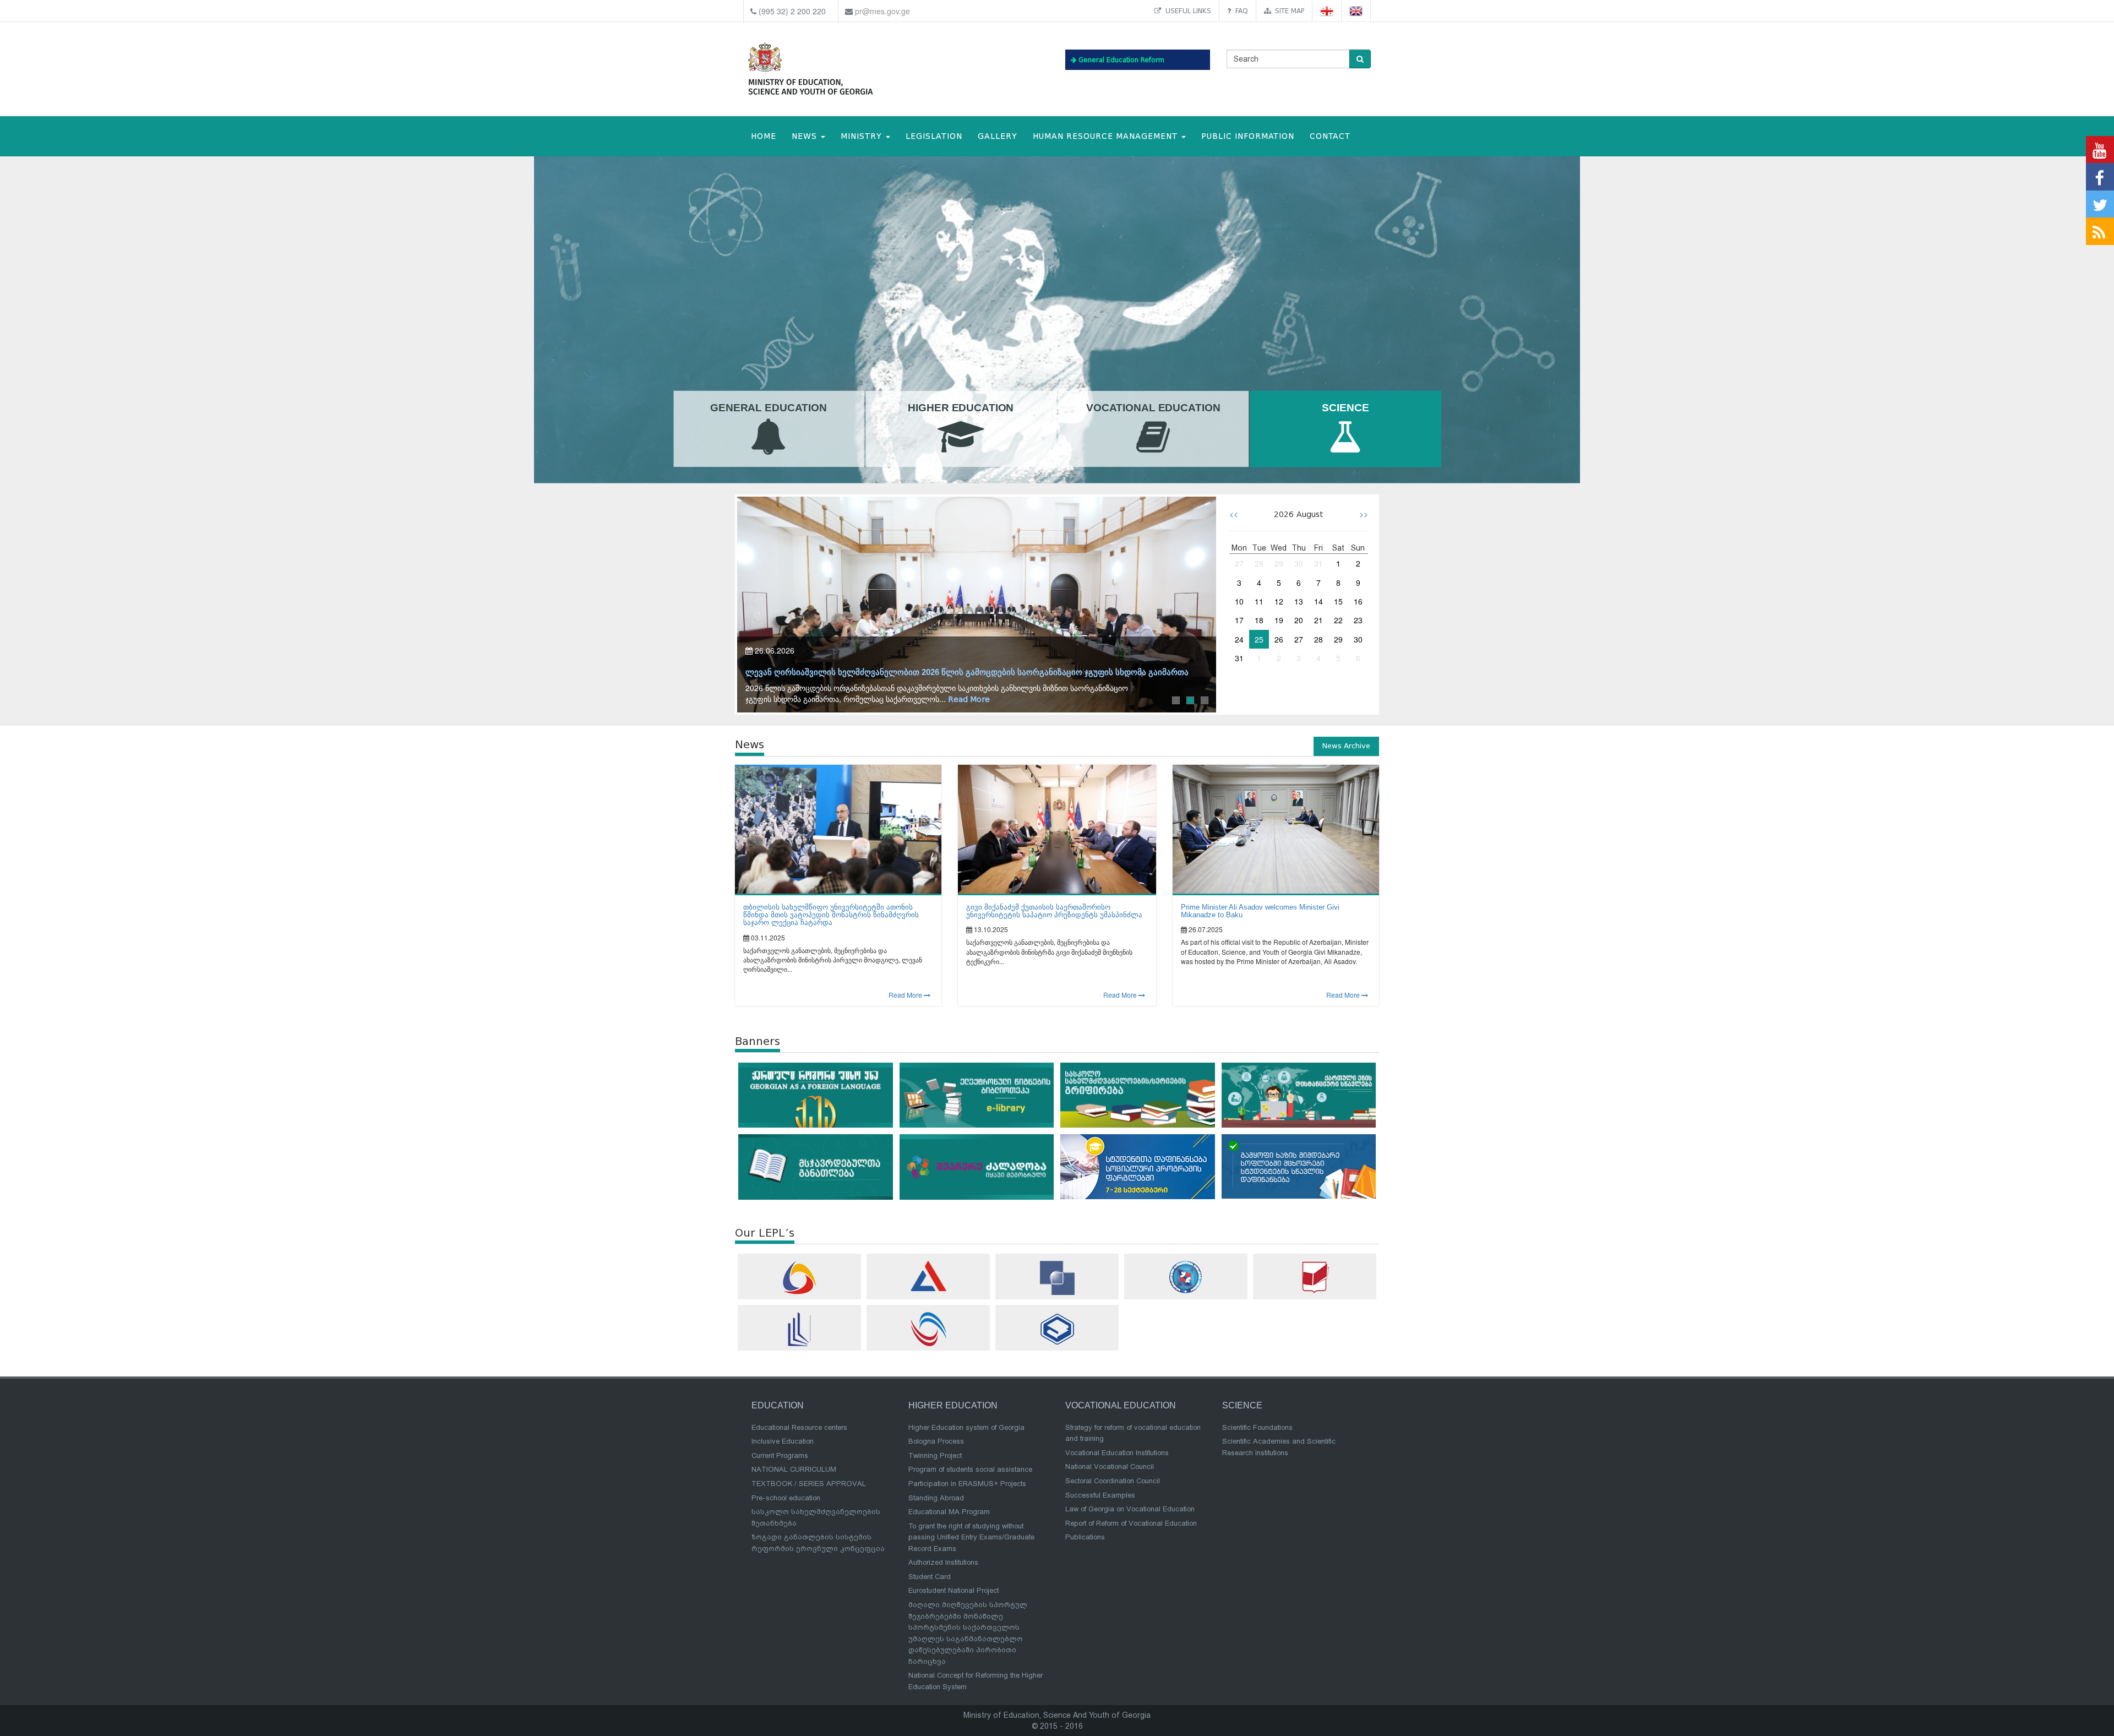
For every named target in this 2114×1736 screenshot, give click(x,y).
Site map (1287, 11)
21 (1318, 620)
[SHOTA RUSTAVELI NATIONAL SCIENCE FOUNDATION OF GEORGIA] (1057, 1278)
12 (1279, 601)
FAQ (1239, 11)
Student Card (930, 1577)
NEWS (806, 136)
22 (1338, 620)
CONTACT (1330, 136)
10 (1239, 601)
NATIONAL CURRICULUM (794, 1469)
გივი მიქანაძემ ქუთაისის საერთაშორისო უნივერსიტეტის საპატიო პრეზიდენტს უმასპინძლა (1054, 911)
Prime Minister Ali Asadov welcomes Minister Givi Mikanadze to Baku (1260, 911)
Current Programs (780, 1455)
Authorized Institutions (943, 1562)
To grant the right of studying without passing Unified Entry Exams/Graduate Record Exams (971, 1537)
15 (1338, 601)
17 (1239, 620)
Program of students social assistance (970, 1469)
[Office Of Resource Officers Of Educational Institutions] (1186, 1277)
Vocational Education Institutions (1117, 1453)
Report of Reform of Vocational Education (1131, 1523)
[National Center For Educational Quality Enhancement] (928, 1329)
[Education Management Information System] (799, 1278)
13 (1299, 601)
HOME (764, 136)
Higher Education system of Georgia (966, 1427)
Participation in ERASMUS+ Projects (967, 1484)
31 (1318, 563)
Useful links (1186, 11)
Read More (1000, 700)
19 (1279, 620)
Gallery (998, 136)
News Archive (1346, 746)
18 (1259, 620)
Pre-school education (786, 1498)
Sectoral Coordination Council (1113, 1481)
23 (1358, 620)
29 (1279, 563)
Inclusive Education (783, 1441)
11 (1259, 601)
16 (1358, 601)
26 (1279, 639)
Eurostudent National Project (954, 1590)
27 (1239, 563)
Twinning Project (935, 1455)
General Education (769, 408)
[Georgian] (1327, 11)
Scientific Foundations (1257, 1427)
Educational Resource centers (799, 1427)
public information (1248, 136)
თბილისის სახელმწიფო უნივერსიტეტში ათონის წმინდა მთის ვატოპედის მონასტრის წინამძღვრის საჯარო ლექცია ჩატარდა (831, 915)
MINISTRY (863, 136)
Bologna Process (936, 1441)
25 (1259, 639)
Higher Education (961, 408)
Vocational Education (1153, 408)
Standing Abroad (936, 1498)
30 (1299, 563)
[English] (1356, 11)
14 (1318, 601)
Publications (1085, 1537)
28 (1259, 563)
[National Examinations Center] (928, 1276)
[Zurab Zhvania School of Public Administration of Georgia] (1057, 1329)
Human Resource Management (1107, 136)
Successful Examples (1100, 1495)
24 (1239, 639)
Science (1345, 408)
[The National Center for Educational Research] (1315, 1277)
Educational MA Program (949, 1512)
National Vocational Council (1110, 1466)
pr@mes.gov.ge (882, 11)
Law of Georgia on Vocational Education (1130, 1509)
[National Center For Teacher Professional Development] (799, 1329)
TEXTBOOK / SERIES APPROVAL (809, 1484)
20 (1299, 620)
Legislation (934, 136)
